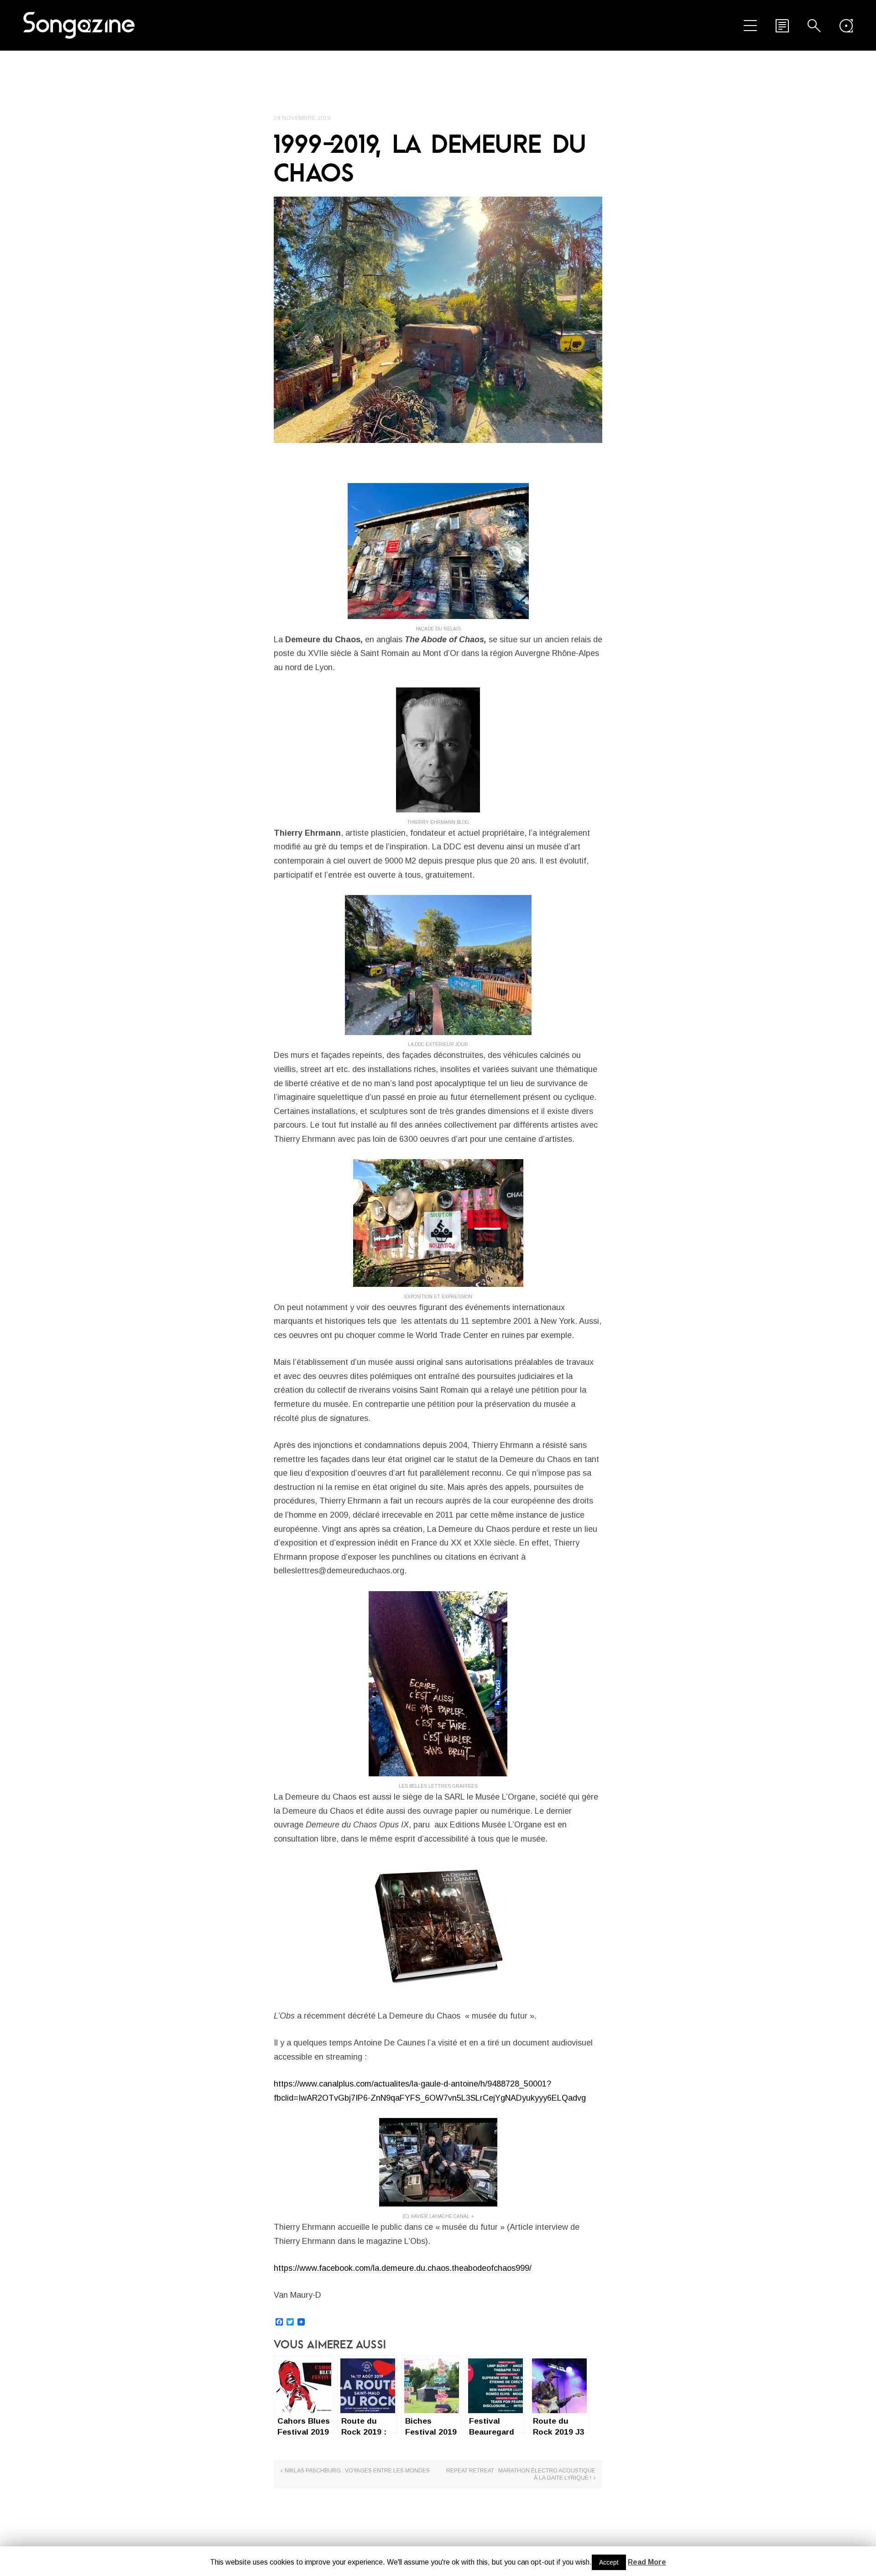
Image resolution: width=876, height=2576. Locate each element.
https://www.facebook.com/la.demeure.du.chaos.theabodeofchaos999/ (403, 2268)
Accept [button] (609, 2562)
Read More (647, 2562)
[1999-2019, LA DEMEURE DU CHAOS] (438, 320)
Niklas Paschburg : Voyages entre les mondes (357, 2471)
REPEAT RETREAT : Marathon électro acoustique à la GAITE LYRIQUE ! (521, 2474)
